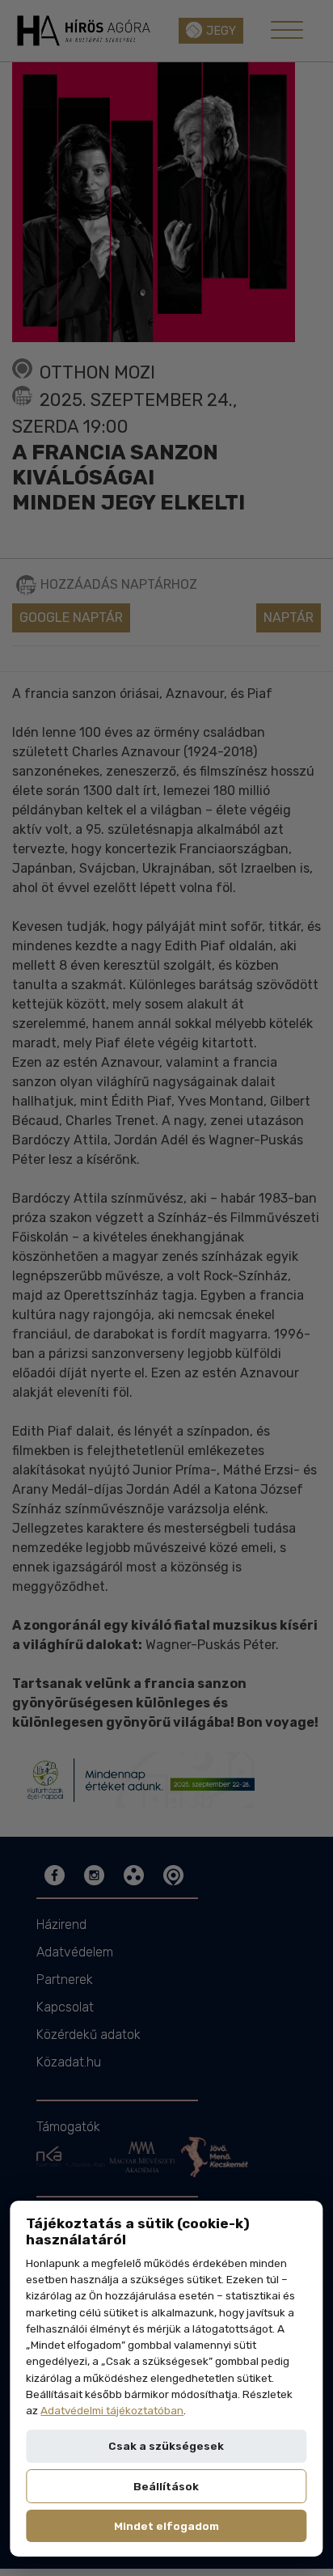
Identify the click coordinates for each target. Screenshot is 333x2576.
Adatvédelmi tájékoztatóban (112, 2410)
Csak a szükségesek (166, 2446)
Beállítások (166, 2486)
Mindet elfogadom (166, 2526)
